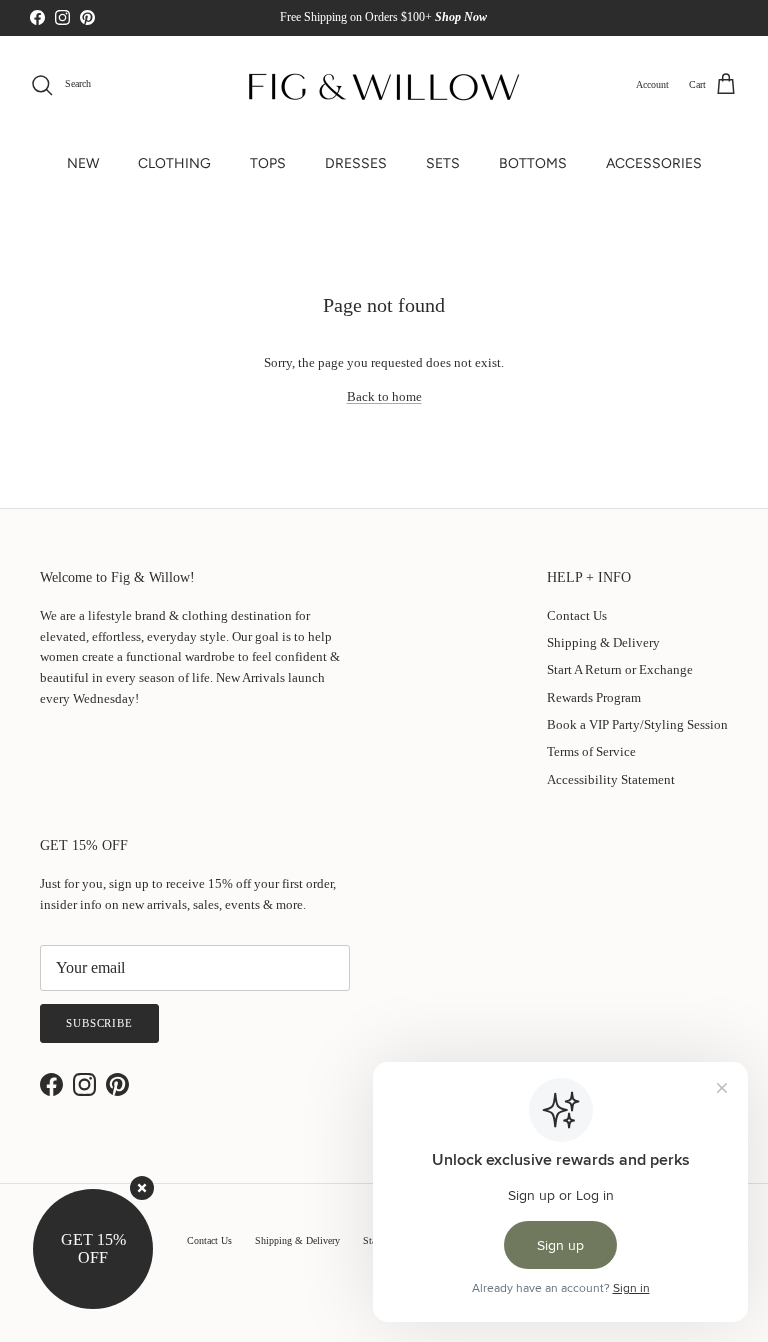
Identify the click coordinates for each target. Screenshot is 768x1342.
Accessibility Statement (611, 779)
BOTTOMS (533, 163)
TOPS (268, 163)
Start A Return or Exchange (620, 669)
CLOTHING (174, 163)
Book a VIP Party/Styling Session (637, 724)
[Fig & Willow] (384, 85)
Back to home (384, 396)
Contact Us (577, 615)
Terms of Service (591, 751)
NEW (83, 163)
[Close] (142, 1188)
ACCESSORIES (654, 163)
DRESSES (356, 163)
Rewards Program (594, 697)
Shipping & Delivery (603, 642)
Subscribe (99, 1023)
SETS (443, 163)
